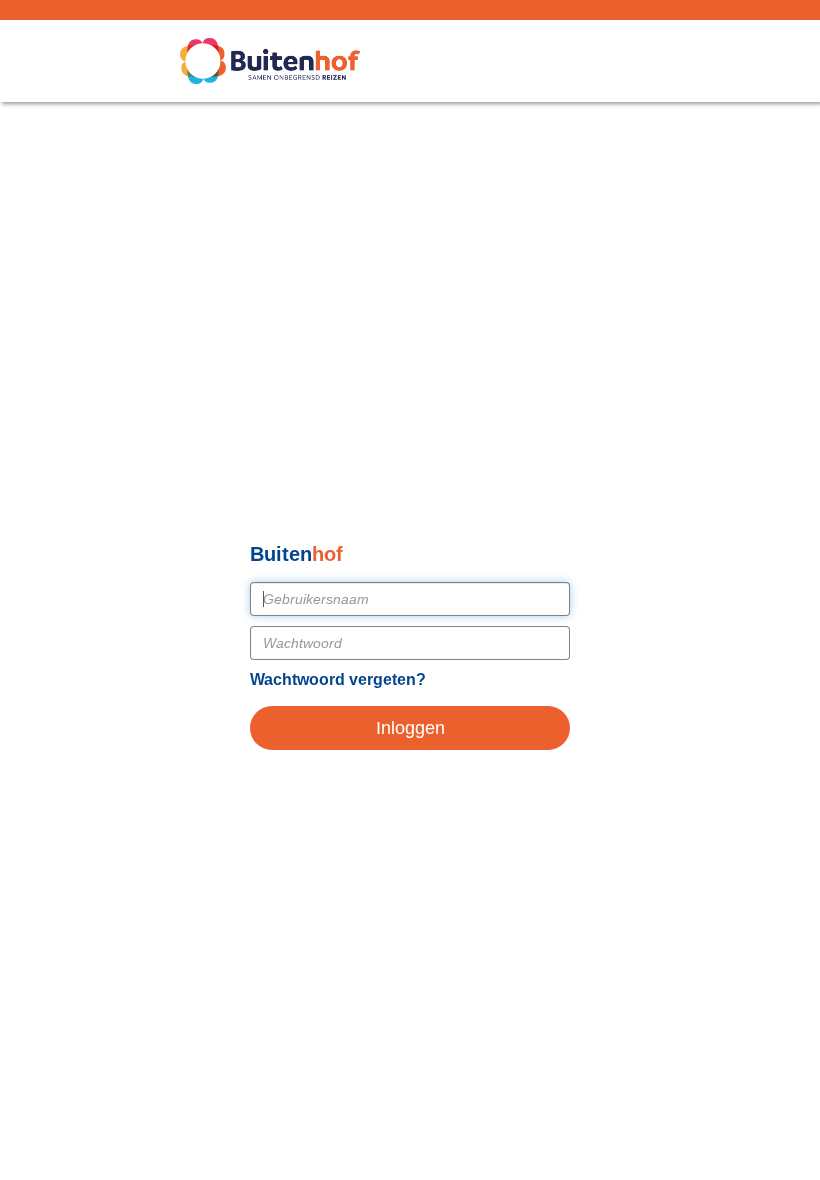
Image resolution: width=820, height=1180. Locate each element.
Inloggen (410, 728)
